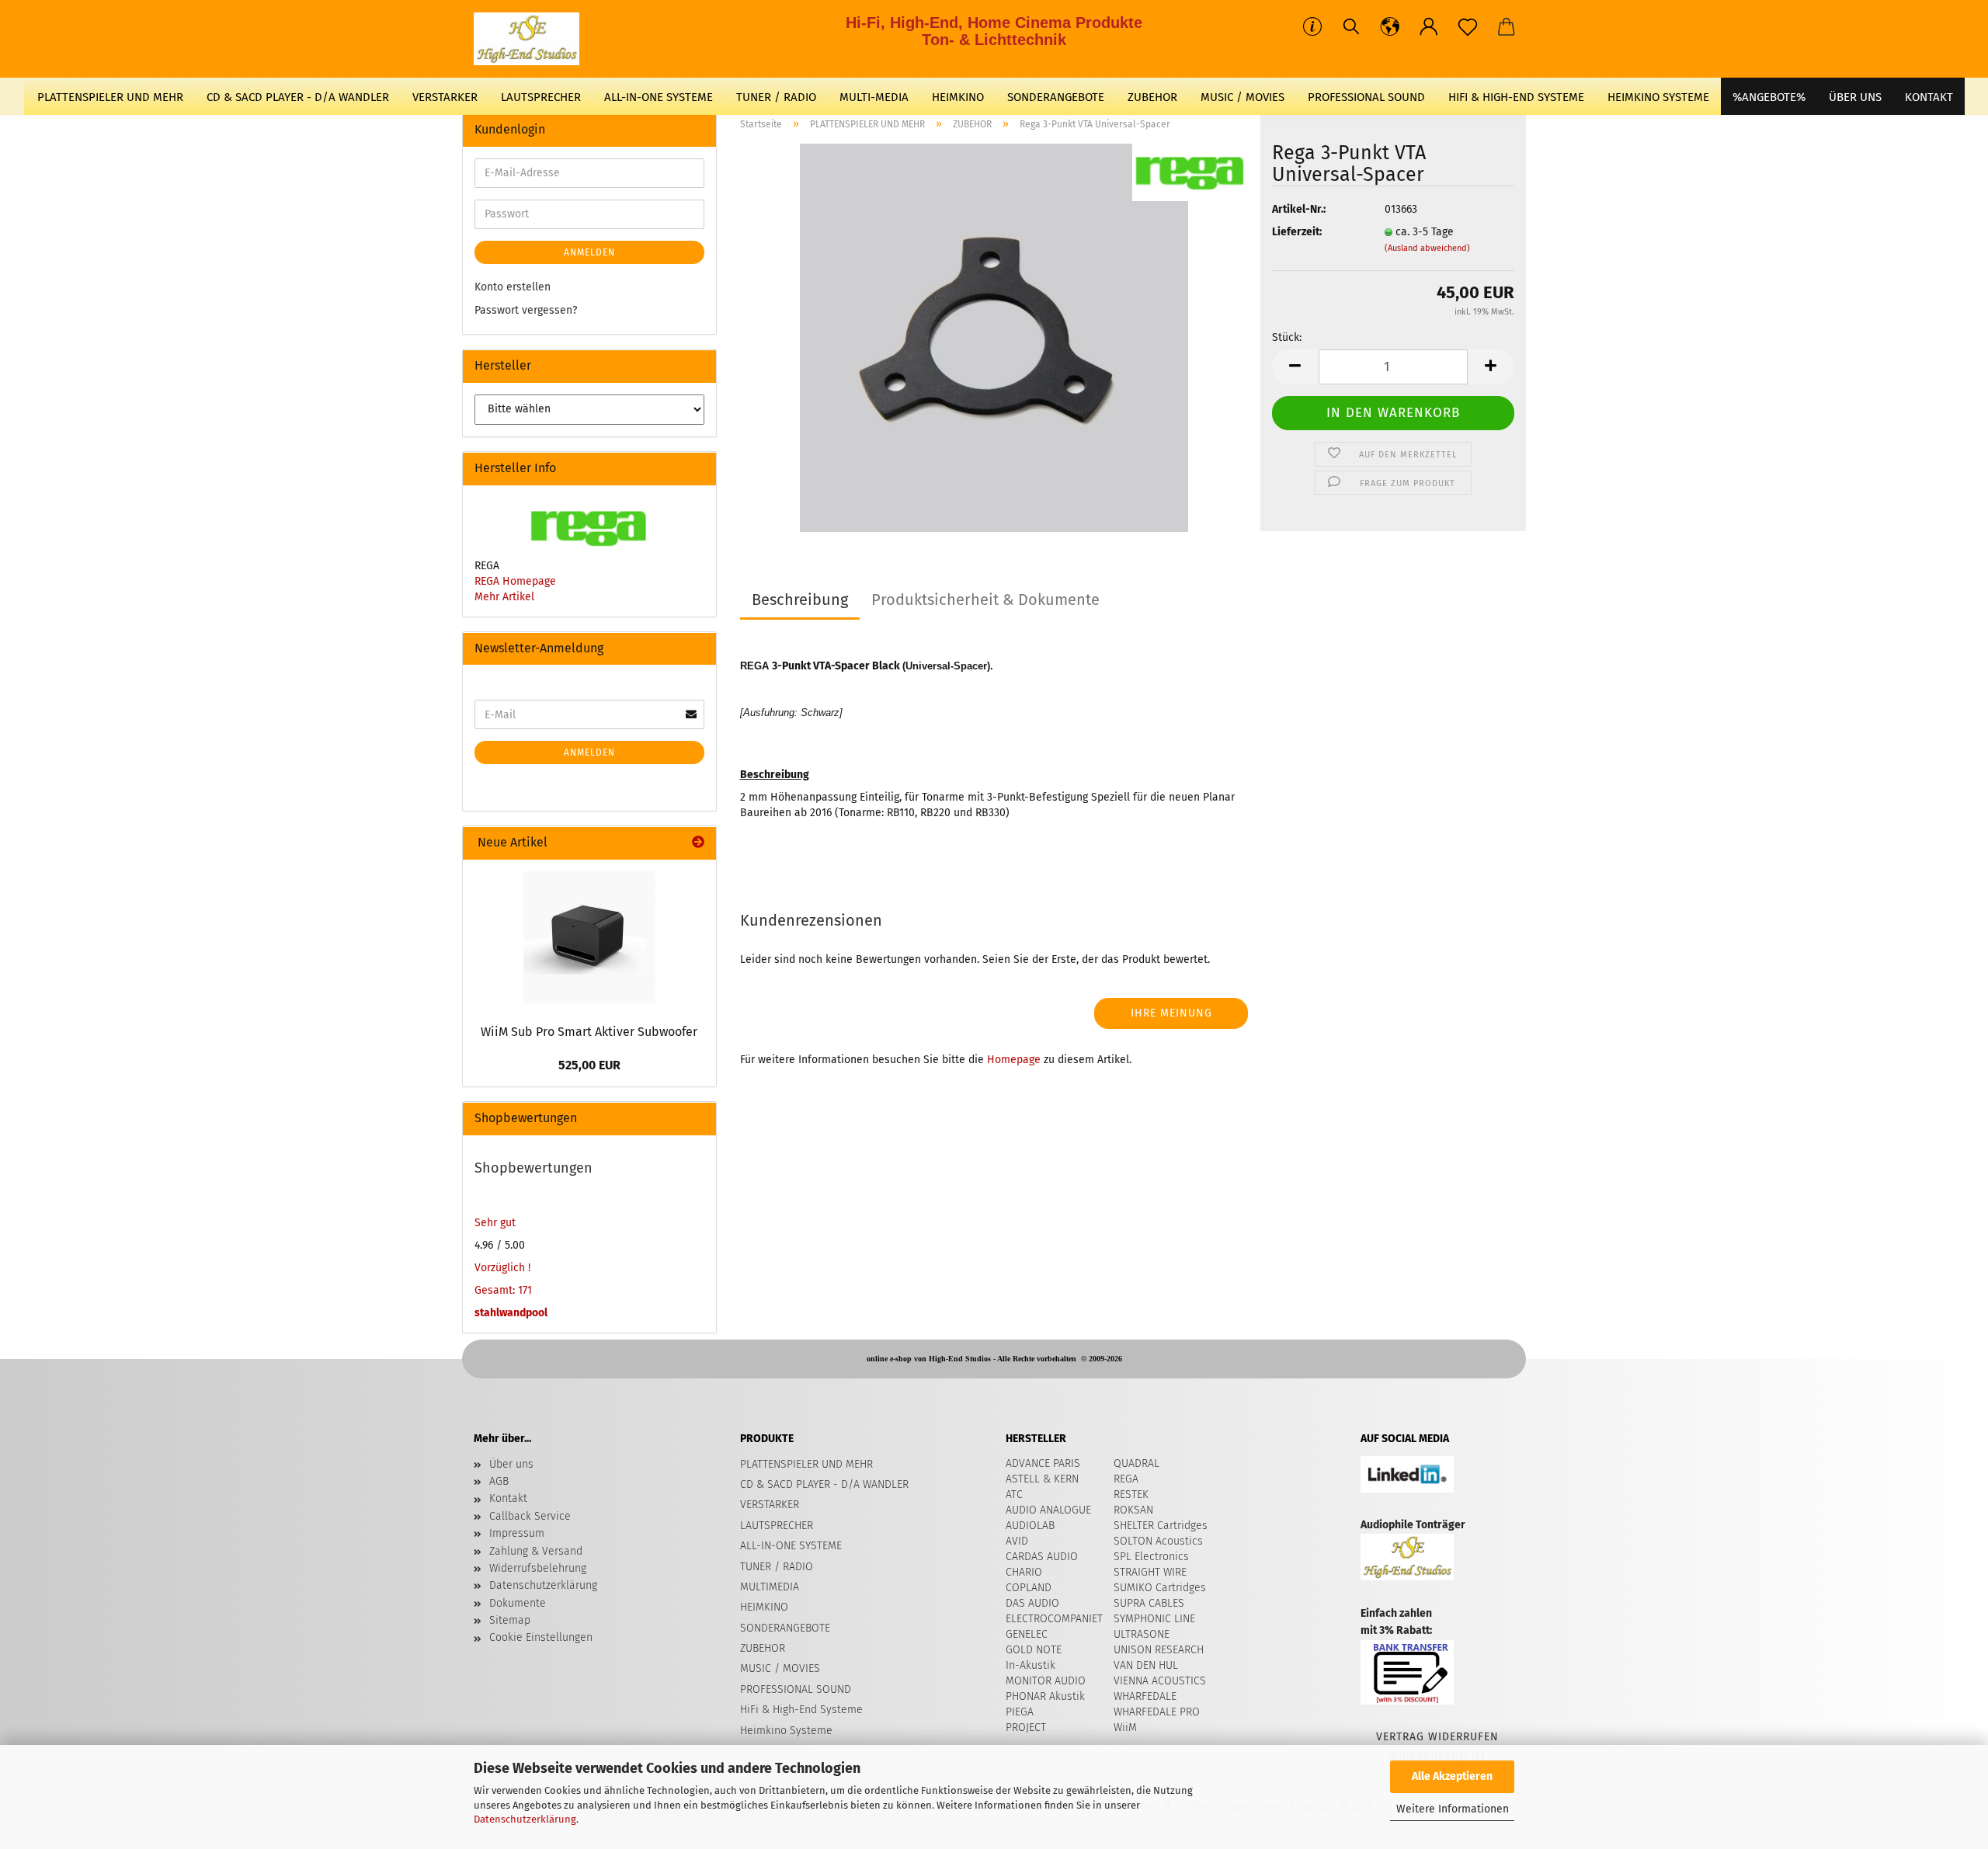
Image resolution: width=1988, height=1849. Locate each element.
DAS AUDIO (1032, 1603)
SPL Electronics (1151, 1557)
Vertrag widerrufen (1437, 1737)
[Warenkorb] (1507, 27)
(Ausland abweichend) (1427, 248)
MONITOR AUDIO (1046, 1681)
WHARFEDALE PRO (1157, 1712)
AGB (499, 1481)
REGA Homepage (515, 581)
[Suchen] (1351, 27)
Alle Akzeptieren (1452, 1776)
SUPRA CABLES (1149, 1603)
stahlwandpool (511, 1313)
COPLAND (1029, 1588)
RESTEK (1131, 1494)
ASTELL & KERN (1042, 1479)
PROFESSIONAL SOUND (1366, 97)
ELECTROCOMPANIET (1054, 1619)
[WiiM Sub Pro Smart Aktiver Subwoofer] (589, 937)
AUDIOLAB (1030, 1526)
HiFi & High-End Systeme (1516, 97)
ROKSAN (1133, 1510)
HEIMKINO (958, 97)
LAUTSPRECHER (541, 97)
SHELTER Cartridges (1161, 1526)
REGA (1126, 1479)
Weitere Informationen (1453, 1809)
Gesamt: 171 (503, 1290)
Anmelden (589, 252)
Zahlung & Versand (536, 1551)
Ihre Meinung (1171, 1013)
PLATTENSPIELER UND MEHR (110, 97)
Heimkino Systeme (1658, 97)
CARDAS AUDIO (1042, 1557)
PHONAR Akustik (1045, 1696)
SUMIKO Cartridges (1160, 1588)
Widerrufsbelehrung (538, 1568)
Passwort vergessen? (526, 310)
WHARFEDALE (1145, 1696)
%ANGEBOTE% (1769, 97)
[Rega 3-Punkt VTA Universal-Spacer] (994, 337)
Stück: (1287, 337)
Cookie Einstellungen (541, 1637)
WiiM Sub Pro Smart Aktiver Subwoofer (589, 1032)
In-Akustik (1030, 1665)
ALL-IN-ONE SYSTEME (659, 97)
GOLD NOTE (1034, 1650)
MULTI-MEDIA (874, 97)
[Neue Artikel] (698, 843)
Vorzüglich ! (502, 1268)
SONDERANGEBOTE (1056, 97)
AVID (1017, 1541)
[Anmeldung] (1429, 27)
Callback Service (530, 1516)
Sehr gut (495, 1223)
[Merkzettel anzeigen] (1468, 27)
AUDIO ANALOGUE (1048, 1510)
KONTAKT (1929, 97)
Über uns (1855, 97)
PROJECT (1026, 1727)
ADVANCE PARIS (1043, 1463)
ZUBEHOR (1152, 97)
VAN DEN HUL (1146, 1665)
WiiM (1125, 1727)
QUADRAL (1136, 1463)
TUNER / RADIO (776, 97)
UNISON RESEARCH (1159, 1650)
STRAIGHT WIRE (1150, 1572)
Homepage (1014, 1060)
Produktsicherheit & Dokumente (985, 600)
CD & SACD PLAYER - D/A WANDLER (298, 97)
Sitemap (510, 1620)
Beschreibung (800, 600)
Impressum (517, 1533)
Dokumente (518, 1603)
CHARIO (1024, 1572)
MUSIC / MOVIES (1242, 97)
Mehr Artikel (504, 597)
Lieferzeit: (1297, 232)
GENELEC (1027, 1634)
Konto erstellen (513, 287)
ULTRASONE (1142, 1634)
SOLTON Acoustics (1158, 1541)
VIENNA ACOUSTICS (1160, 1681)
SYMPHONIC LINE (1154, 1619)
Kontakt (508, 1498)
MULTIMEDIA (770, 1587)
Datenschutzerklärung (525, 1819)
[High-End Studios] (532, 39)
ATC (1014, 1494)
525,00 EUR (589, 1065)
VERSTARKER (445, 97)
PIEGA (1020, 1712)
